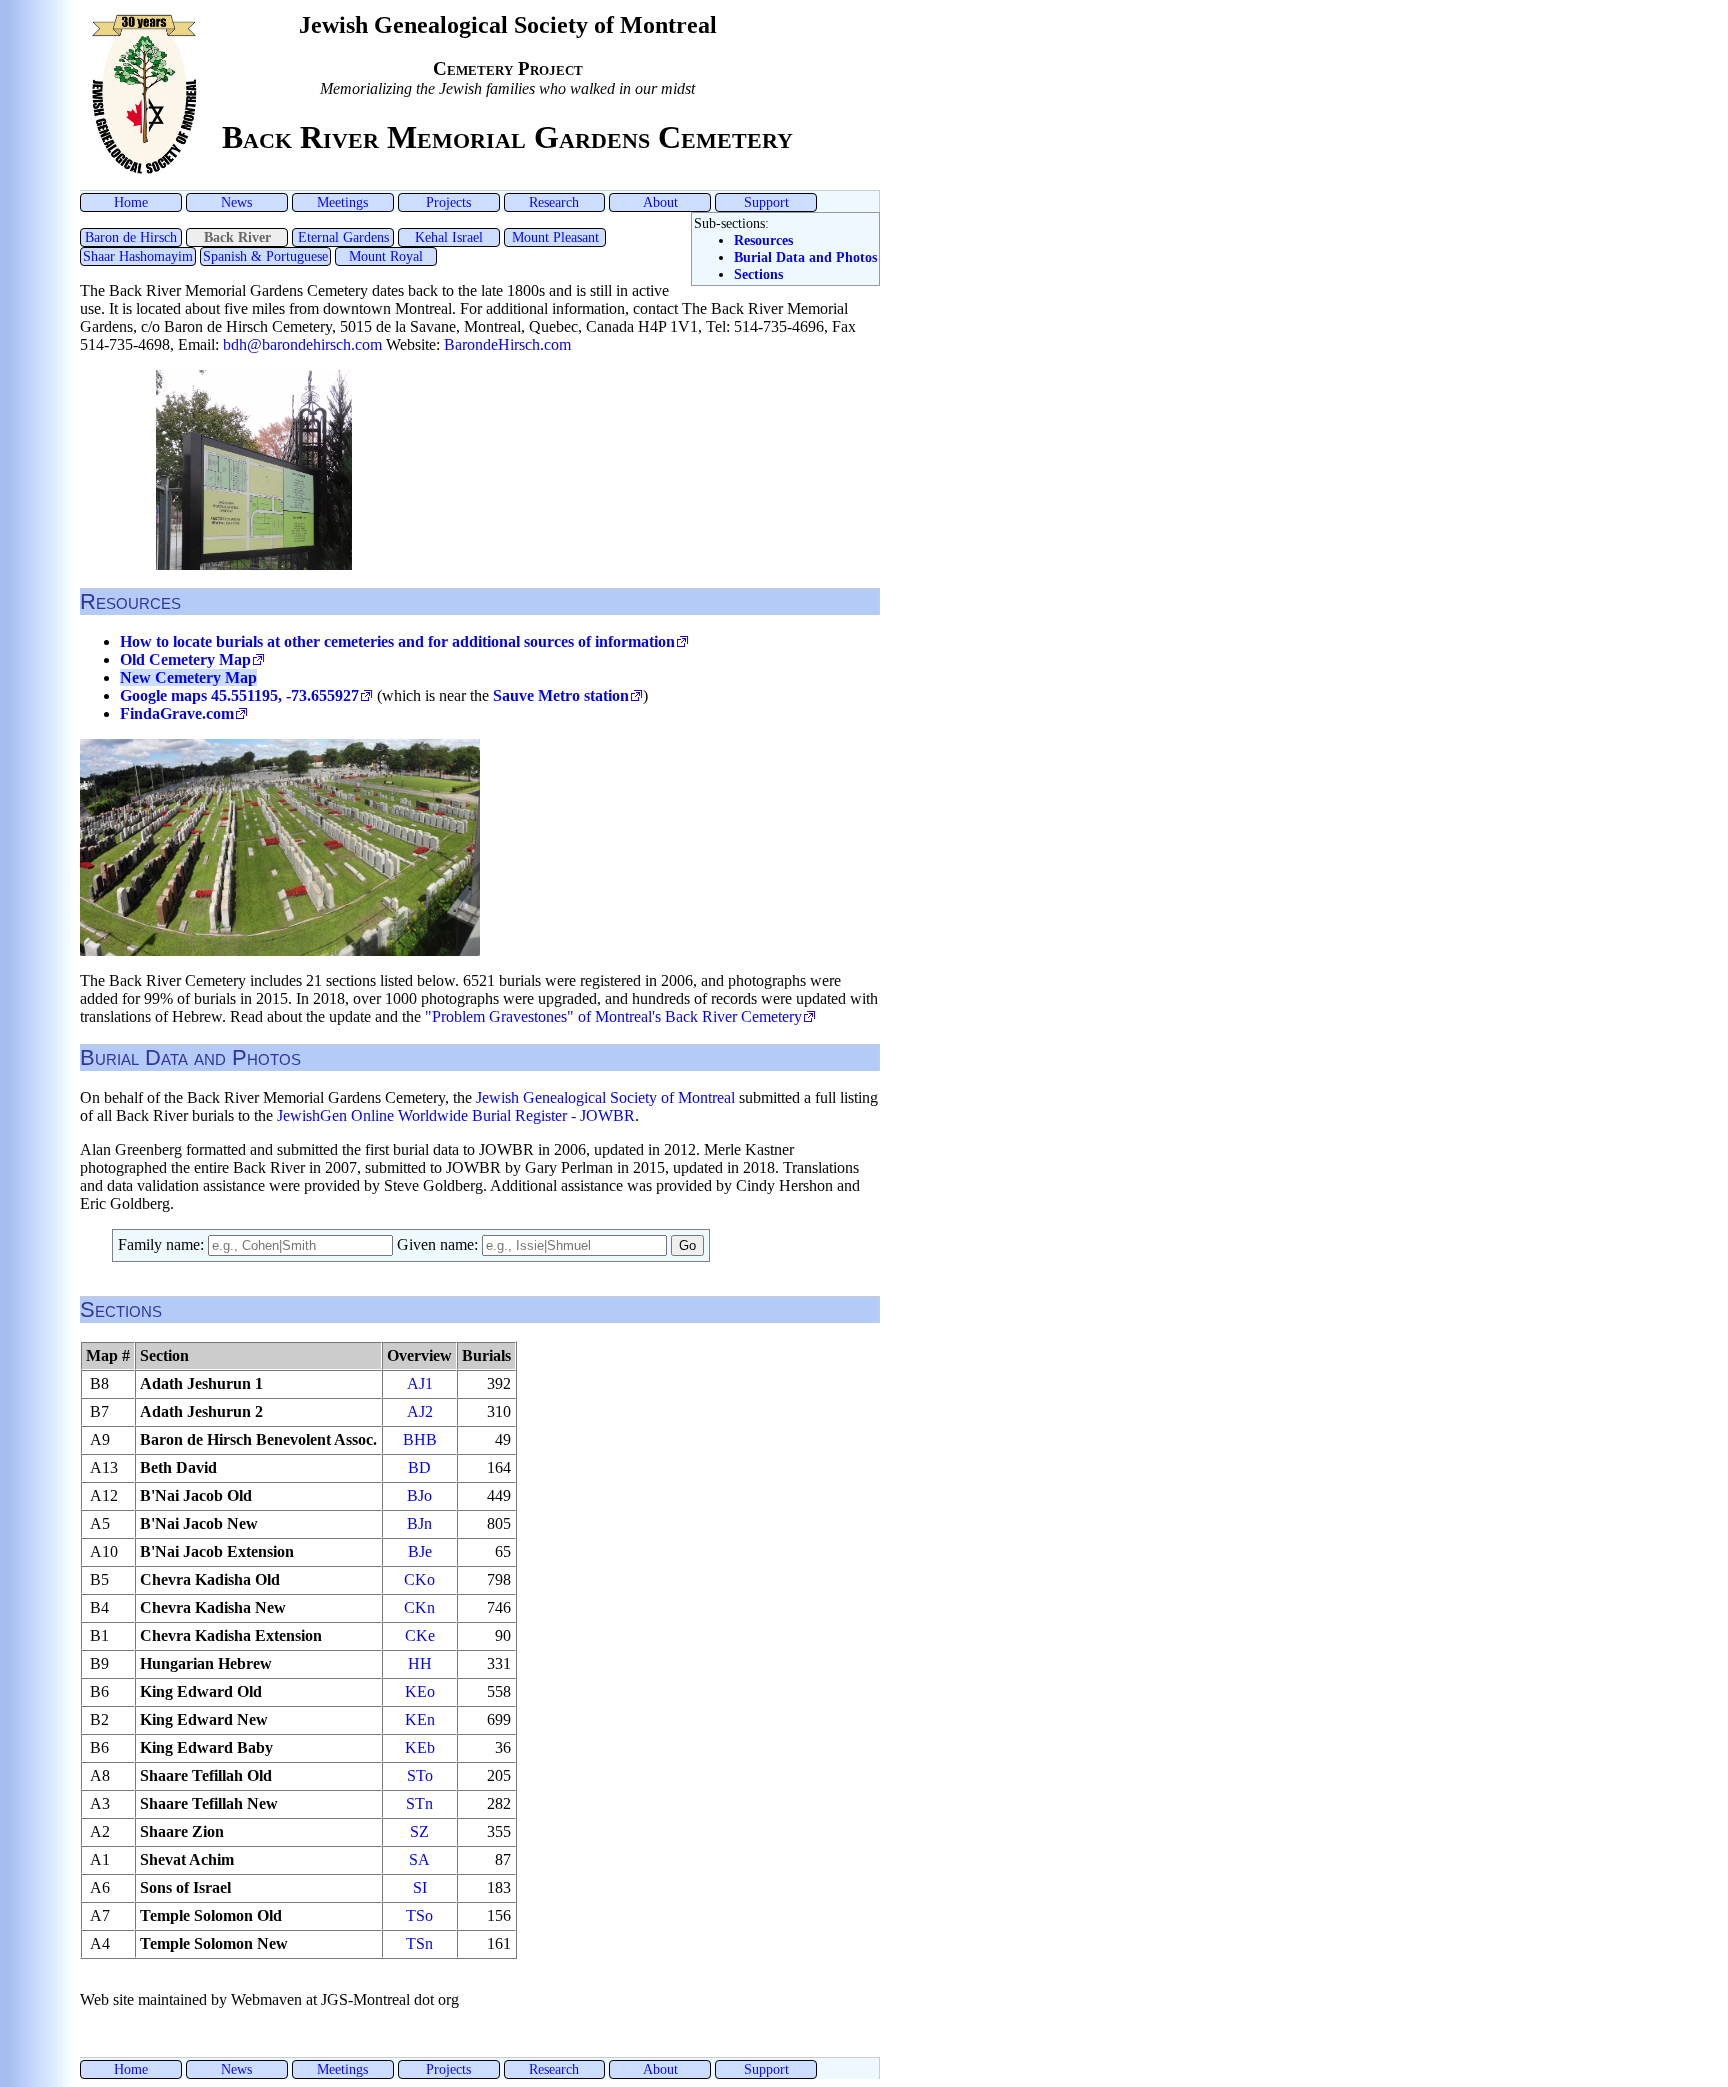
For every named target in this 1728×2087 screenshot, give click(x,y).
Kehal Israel (449, 237)
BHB (420, 1439)
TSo (419, 1915)
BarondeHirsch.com (507, 344)
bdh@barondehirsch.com (302, 344)
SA (419, 1859)
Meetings (342, 202)
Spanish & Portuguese (265, 256)
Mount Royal (386, 256)
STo (420, 1775)
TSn (419, 1943)
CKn (419, 1607)
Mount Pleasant (555, 237)
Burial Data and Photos (805, 257)
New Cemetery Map (188, 677)
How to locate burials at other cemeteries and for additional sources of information (397, 641)
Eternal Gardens (343, 237)
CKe (420, 1635)
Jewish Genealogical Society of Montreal (605, 1097)
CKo (419, 1579)
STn (419, 1803)
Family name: (163, 1244)
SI (420, 1887)
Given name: (439, 1244)
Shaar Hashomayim (138, 256)
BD (419, 1467)
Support (766, 202)
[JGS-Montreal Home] (144, 172)
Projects (448, 202)
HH (420, 1663)
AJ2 (420, 1411)
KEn (420, 1719)
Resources (763, 240)
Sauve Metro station (561, 695)
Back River (237, 237)
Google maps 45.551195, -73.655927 (239, 695)
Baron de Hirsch (131, 237)
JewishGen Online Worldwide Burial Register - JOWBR (456, 1115)
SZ (419, 1831)
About (660, 202)
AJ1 (420, 1383)
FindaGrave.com (177, 713)
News (236, 202)
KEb (420, 1747)
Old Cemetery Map (185, 659)
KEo (420, 1691)
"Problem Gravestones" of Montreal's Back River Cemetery (613, 1016)
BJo (419, 1495)
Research (554, 202)
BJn (419, 1523)
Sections (758, 274)
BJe (420, 1551)
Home (131, 202)
